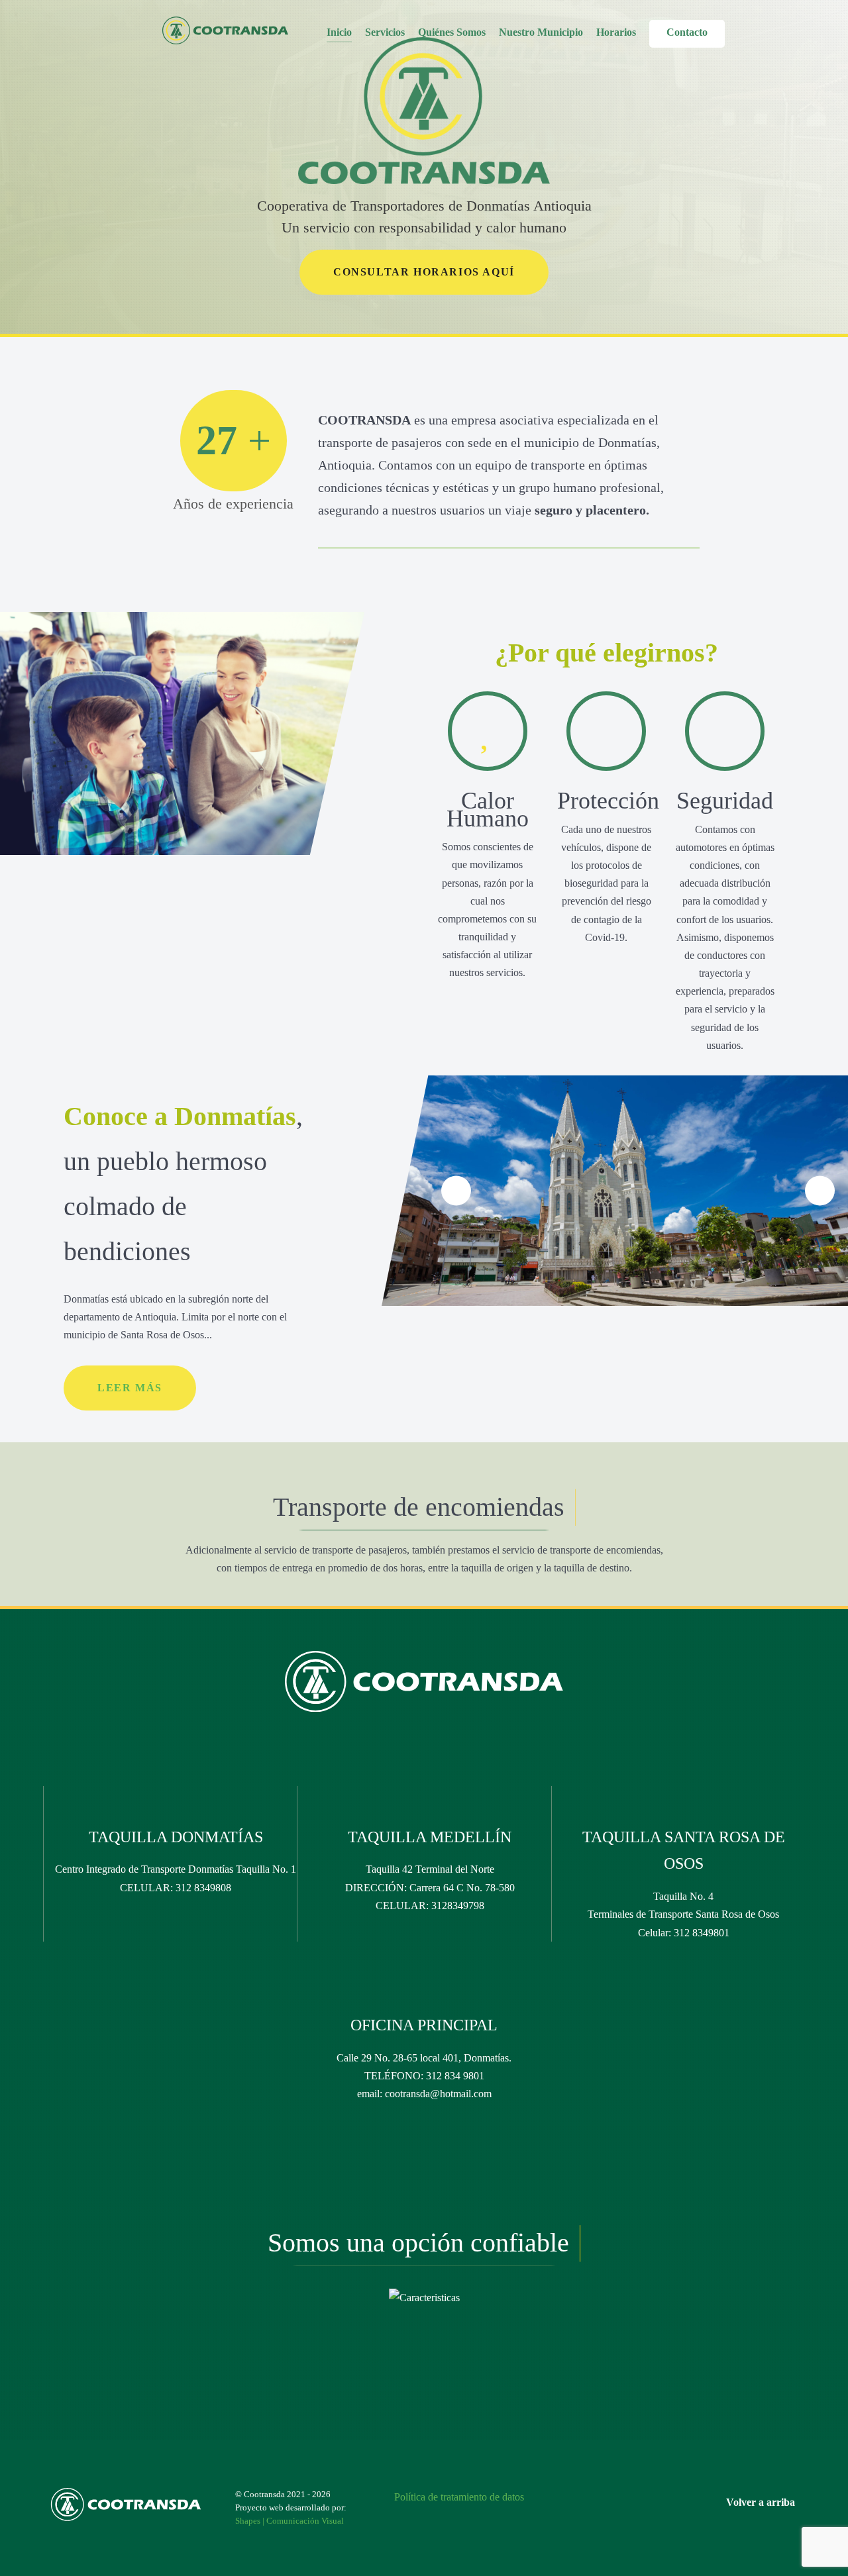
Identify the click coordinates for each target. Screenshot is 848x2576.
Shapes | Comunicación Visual (290, 2521)
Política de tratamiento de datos (459, 2497)
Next (820, 1191)
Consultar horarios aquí (424, 272)
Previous (456, 1191)
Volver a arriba (762, 2502)
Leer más (130, 1388)
